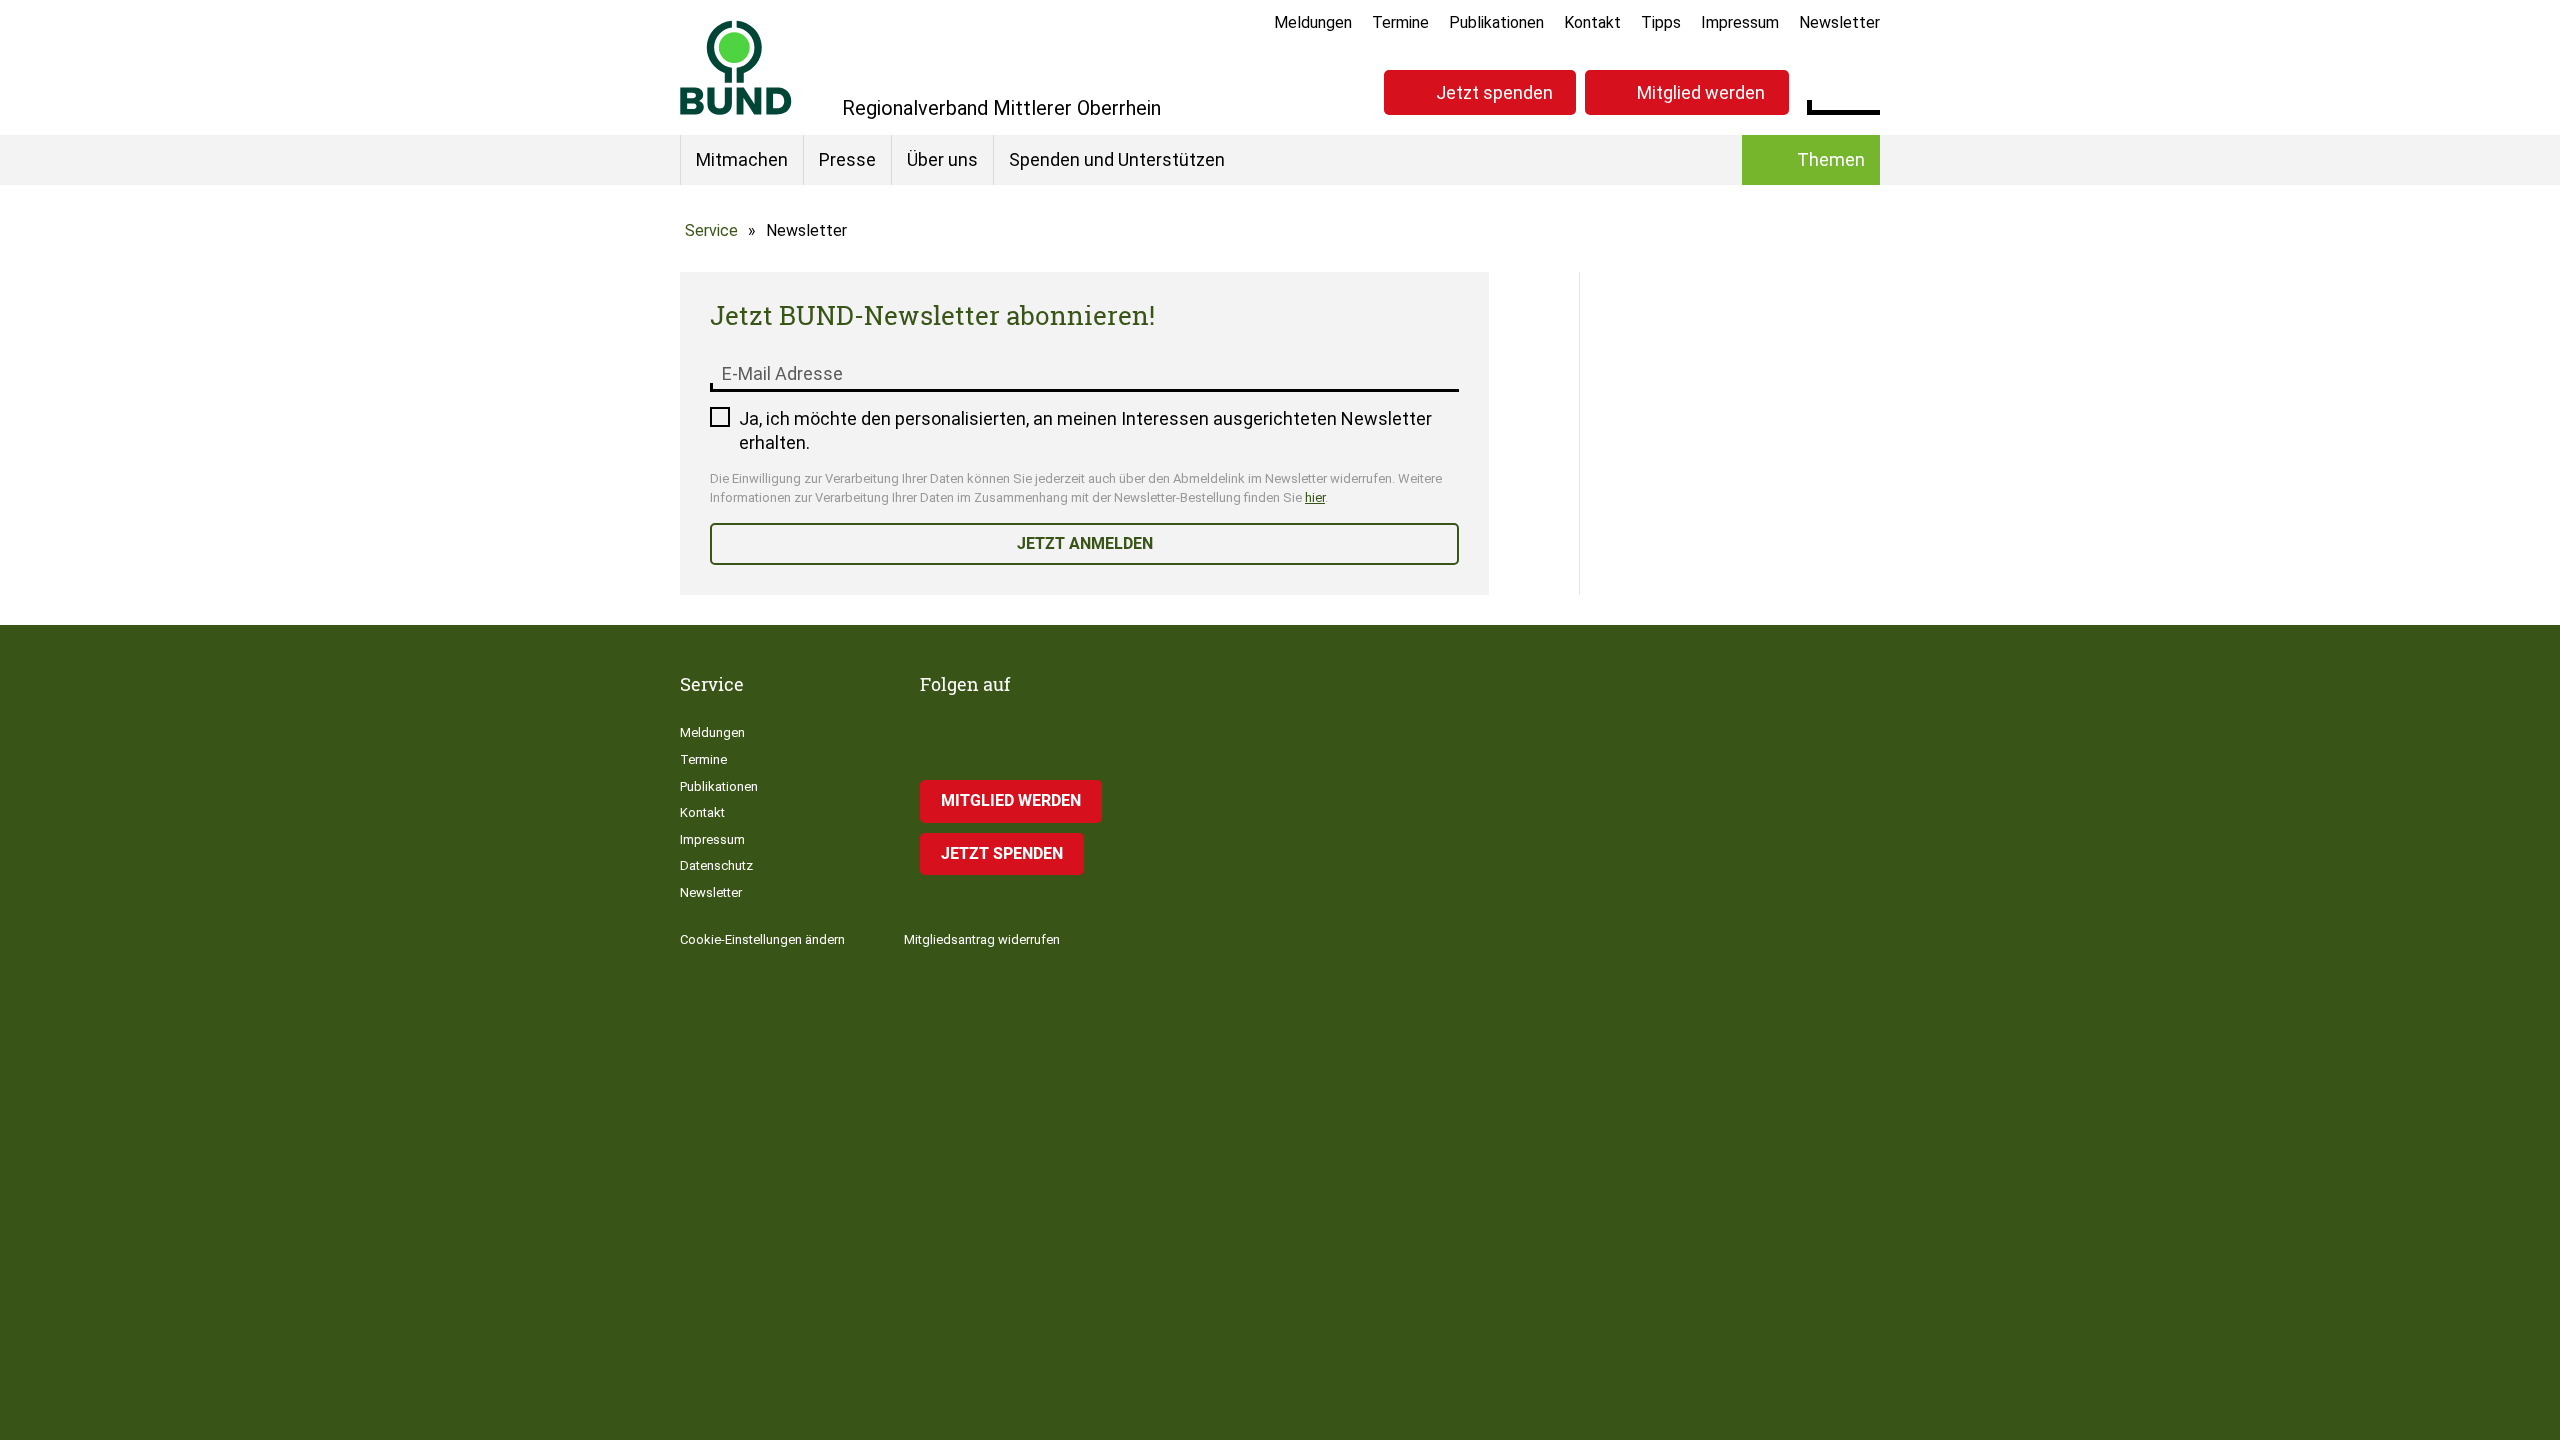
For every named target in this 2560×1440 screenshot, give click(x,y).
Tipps (1661, 22)
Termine (1400, 22)
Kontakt (1592, 22)
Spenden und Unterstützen (1117, 159)
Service (711, 230)
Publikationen (1496, 22)
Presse (847, 159)
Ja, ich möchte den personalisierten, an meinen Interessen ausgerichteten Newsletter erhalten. (1085, 430)
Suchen (1864, 90)
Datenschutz (716, 865)
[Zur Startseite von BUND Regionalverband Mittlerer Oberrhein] (736, 67)
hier (1315, 497)
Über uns (942, 159)
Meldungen (1313, 22)
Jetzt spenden (1494, 92)
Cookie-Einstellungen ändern (762, 939)
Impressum (1740, 22)
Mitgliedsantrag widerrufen (982, 939)
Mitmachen (742, 159)
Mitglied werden (1701, 92)
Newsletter (1839, 22)
